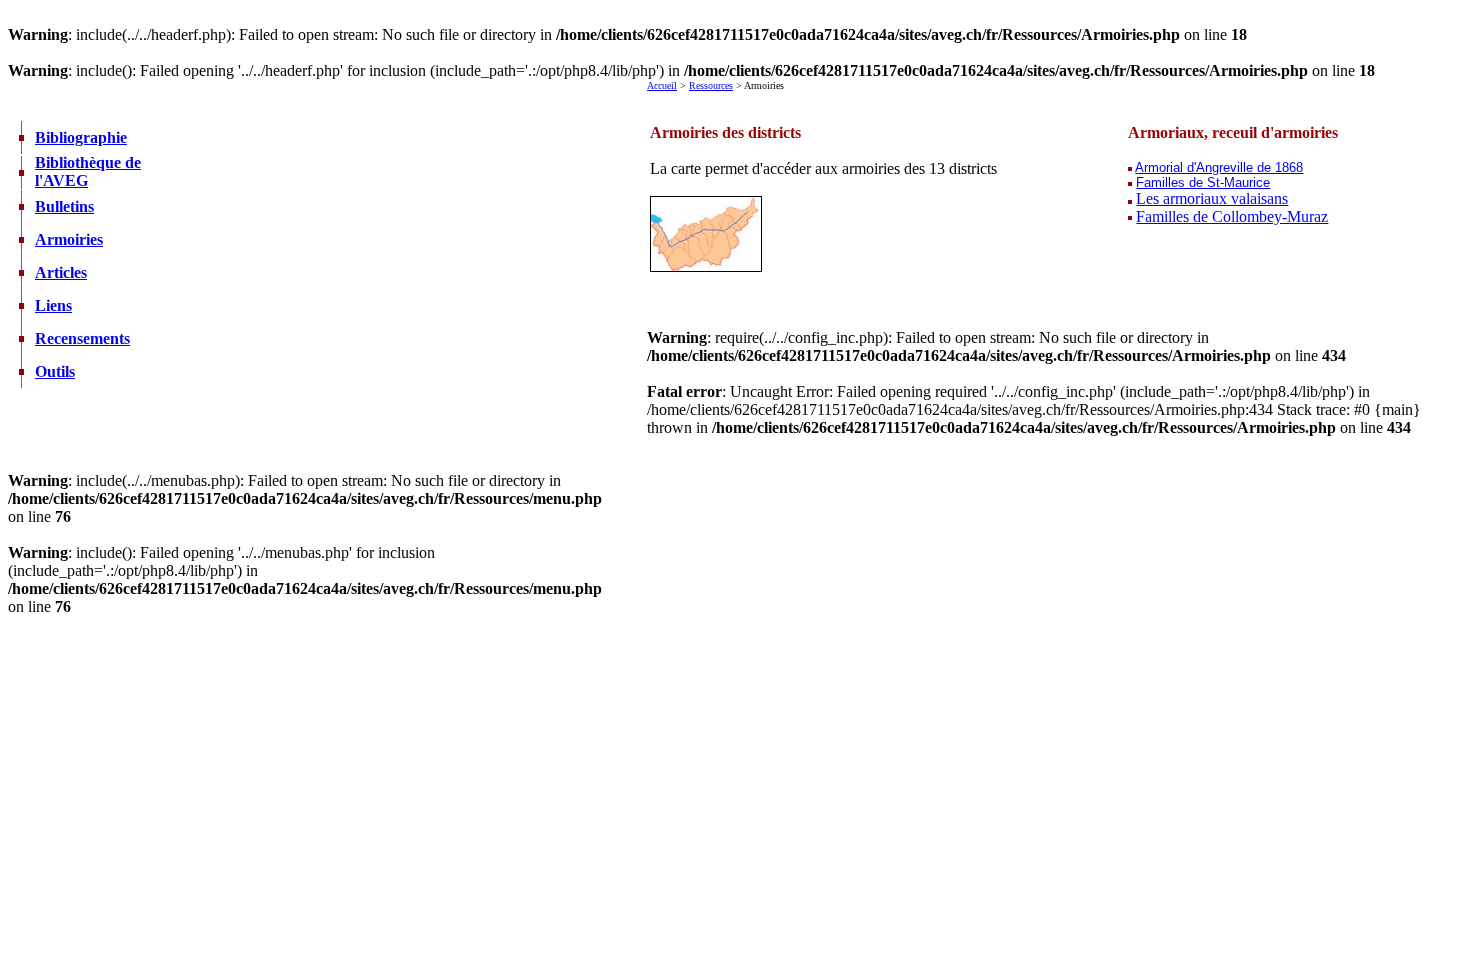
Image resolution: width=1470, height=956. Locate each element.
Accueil (662, 85)
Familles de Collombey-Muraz (1232, 216)
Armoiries (69, 239)
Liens (53, 305)
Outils (55, 371)
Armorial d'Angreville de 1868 (1219, 167)
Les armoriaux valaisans (1212, 198)
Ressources (711, 85)
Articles (61, 272)
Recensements (82, 338)
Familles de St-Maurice (1203, 182)
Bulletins (64, 206)
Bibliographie (81, 137)
